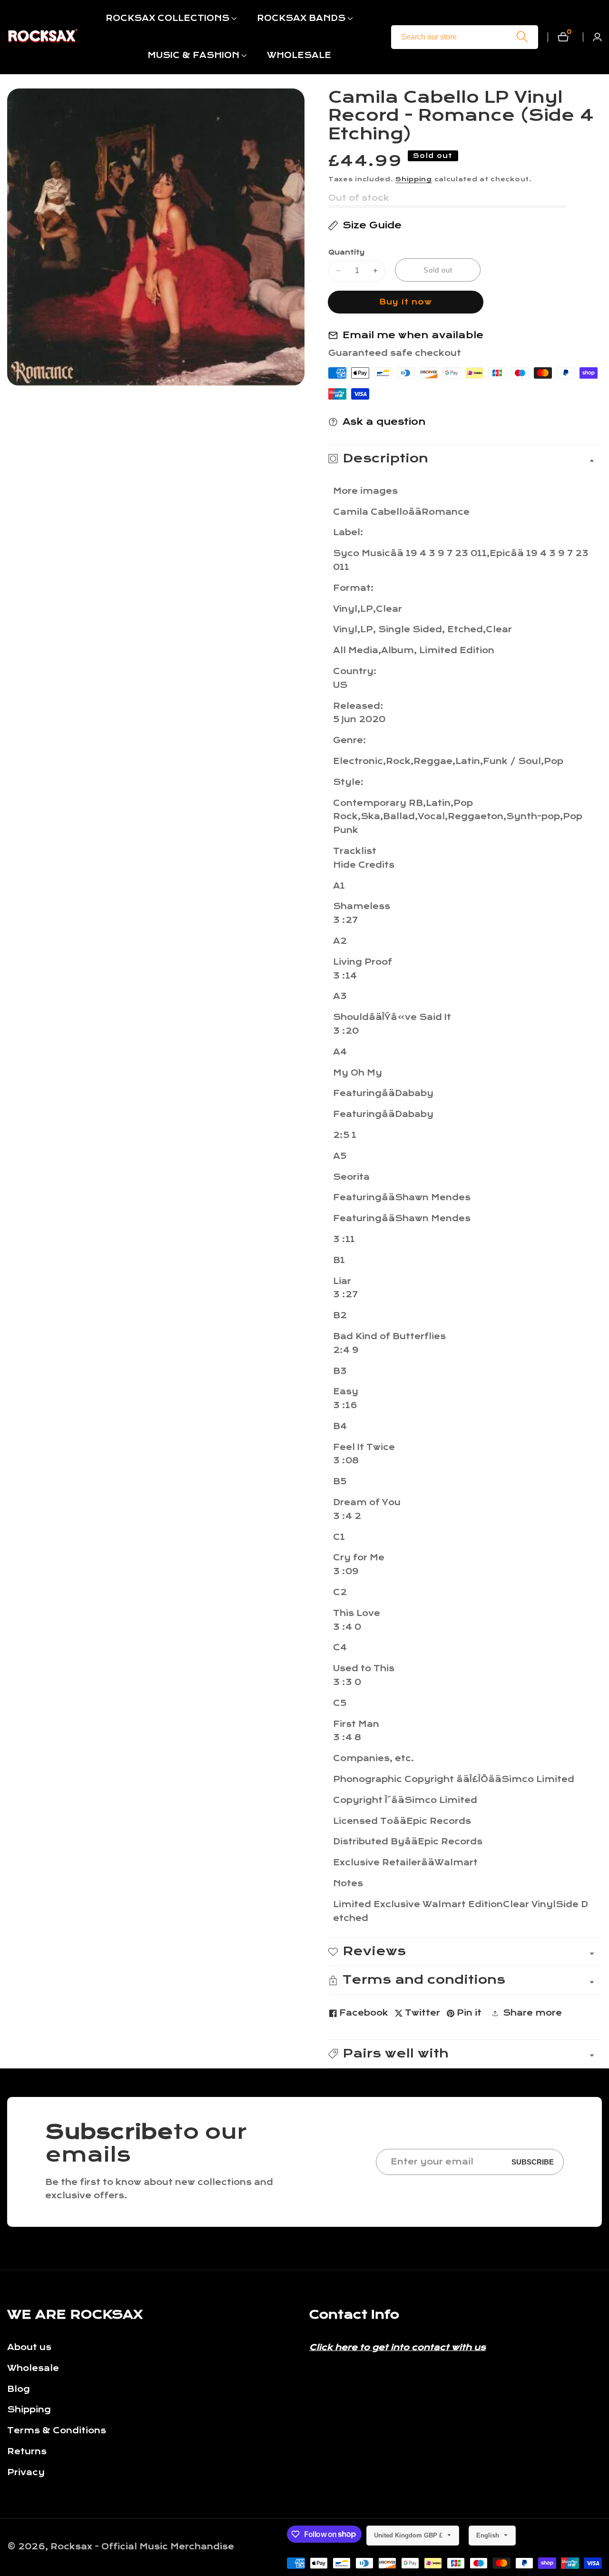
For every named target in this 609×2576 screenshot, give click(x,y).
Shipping (414, 179)
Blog (19, 2389)
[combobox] (465, 37)
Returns (27, 2452)
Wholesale (33, 2368)
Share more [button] (532, 2013)
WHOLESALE (299, 55)
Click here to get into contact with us (398, 2347)
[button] (167, 19)
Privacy (26, 2473)
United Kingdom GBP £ (409, 2535)
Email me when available (413, 335)
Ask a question (384, 422)
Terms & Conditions (57, 2431)
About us (29, 2347)
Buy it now (406, 302)
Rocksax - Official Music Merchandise (142, 2547)
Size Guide (372, 225)
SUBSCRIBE (533, 2162)
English (489, 2535)
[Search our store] (522, 37)
